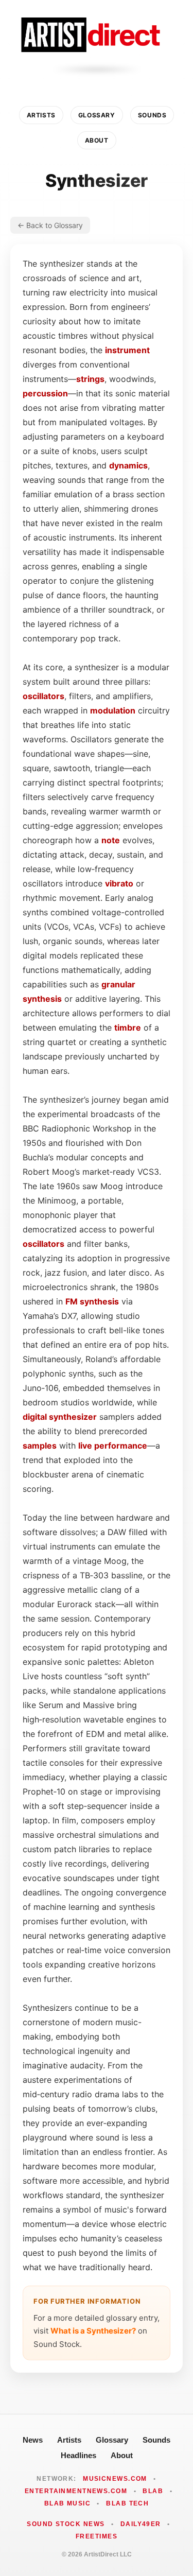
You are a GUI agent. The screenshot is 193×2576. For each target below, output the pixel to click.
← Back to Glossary (50, 225)
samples (40, 1446)
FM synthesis (92, 1301)
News (33, 2440)
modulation (113, 710)
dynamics (128, 465)
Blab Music (67, 2503)
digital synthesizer (60, 1417)
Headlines (78, 2455)
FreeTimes (97, 2536)
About (97, 140)
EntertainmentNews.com (76, 2491)
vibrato (119, 883)
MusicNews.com (115, 2479)
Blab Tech (127, 2503)
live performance (113, 1446)
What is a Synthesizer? (93, 2331)
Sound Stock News (66, 2524)
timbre (128, 1028)
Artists (41, 115)
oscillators (43, 696)
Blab (153, 2491)
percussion (45, 393)
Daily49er (141, 2524)
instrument (127, 350)
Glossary (97, 115)
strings (90, 379)
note (111, 840)
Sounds (152, 115)
